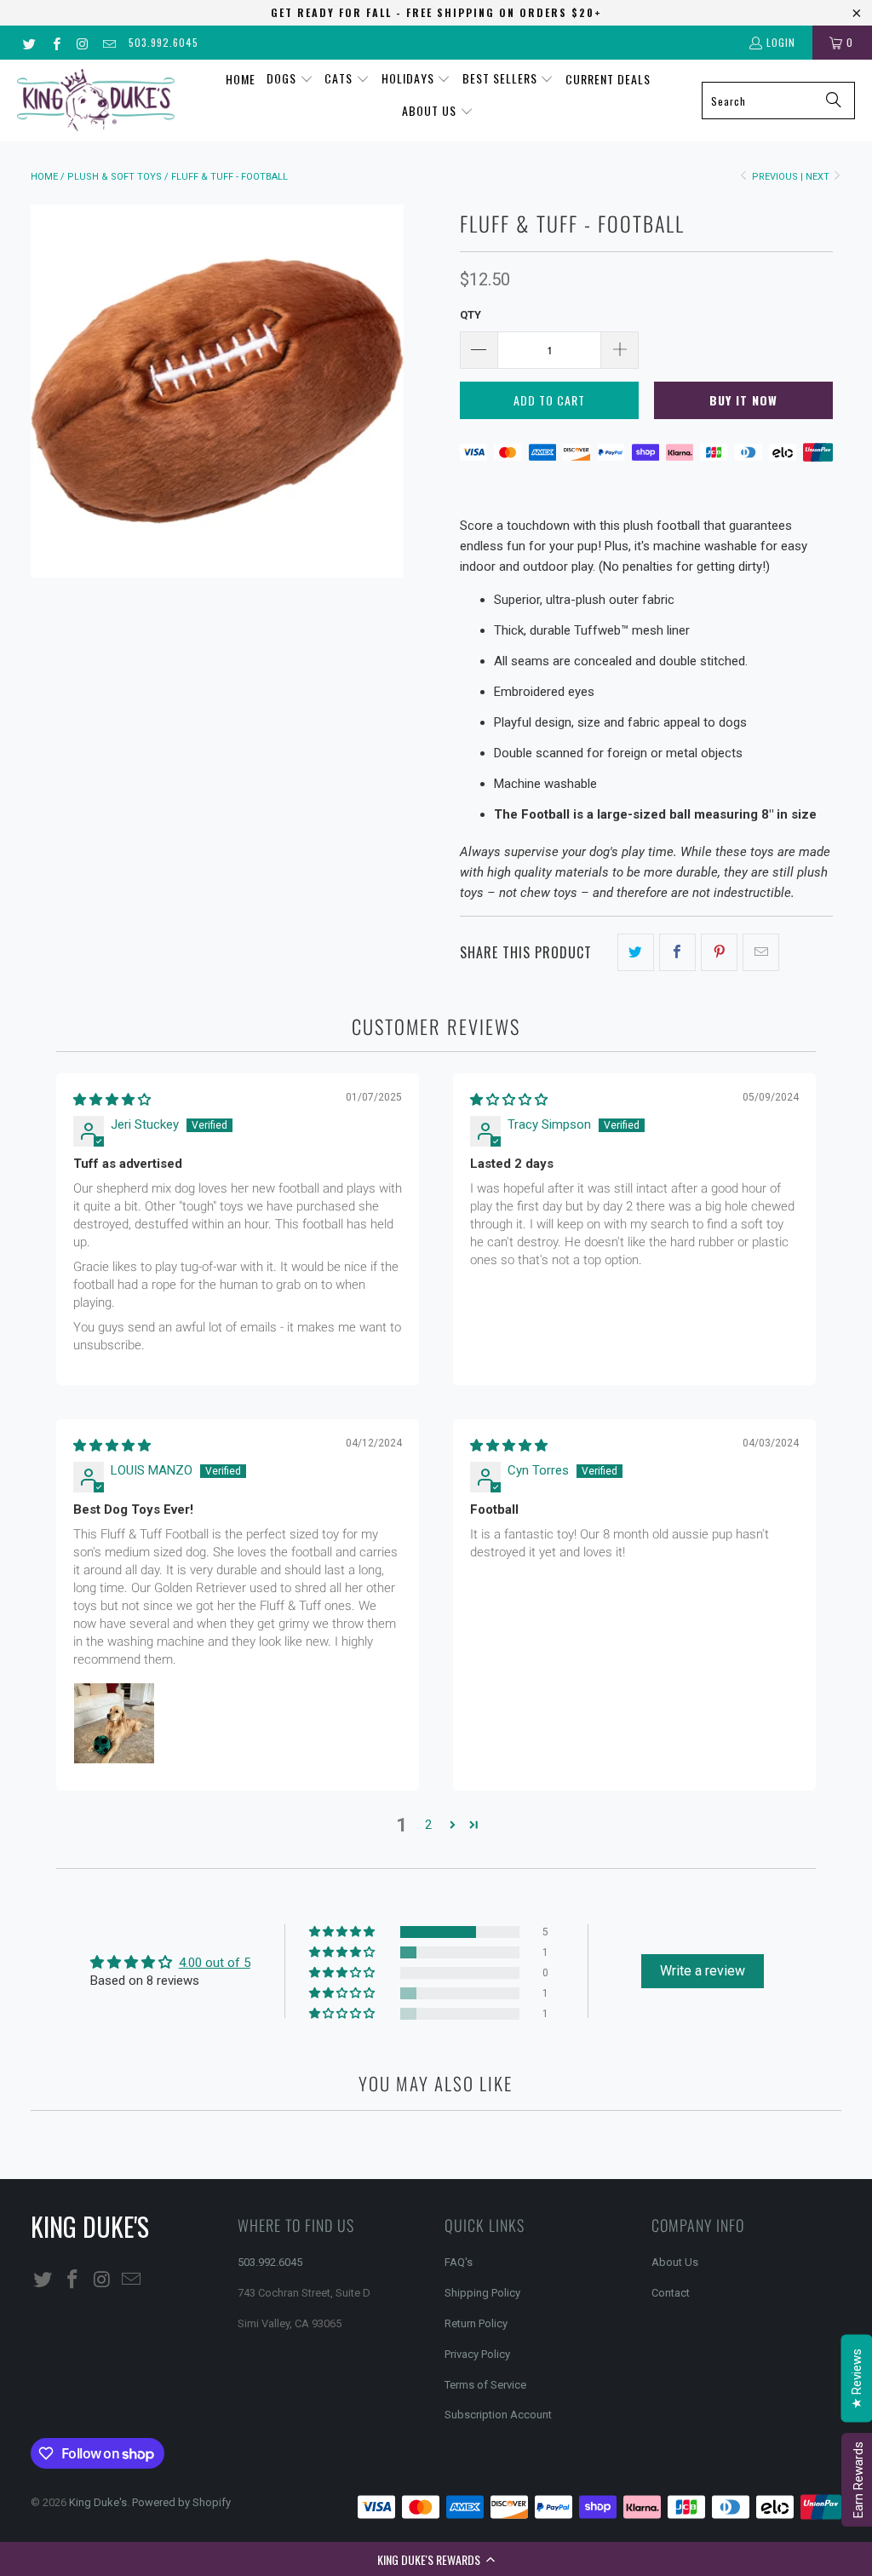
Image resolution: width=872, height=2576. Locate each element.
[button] (436, 2559)
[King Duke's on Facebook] (55, 42)
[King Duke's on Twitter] (29, 42)
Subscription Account (498, 2415)
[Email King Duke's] (109, 42)
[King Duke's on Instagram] (82, 42)
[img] (112, 1100)
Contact (671, 2293)
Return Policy (476, 2323)
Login (781, 42)
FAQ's (459, 2262)
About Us (675, 2262)
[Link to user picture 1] (114, 1723)
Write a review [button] (703, 1971)
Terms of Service (485, 2385)
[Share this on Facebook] (677, 952)
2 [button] (428, 1825)
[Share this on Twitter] (636, 952)
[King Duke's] (96, 100)
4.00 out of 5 (215, 1963)
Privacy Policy (477, 2354)
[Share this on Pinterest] (719, 952)
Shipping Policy (482, 2293)
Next (819, 177)
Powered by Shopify (181, 2502)
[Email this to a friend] (761, 952)
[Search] (834, 101)
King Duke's (98, 2502)
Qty (470, 315)
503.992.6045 (163, 42)
